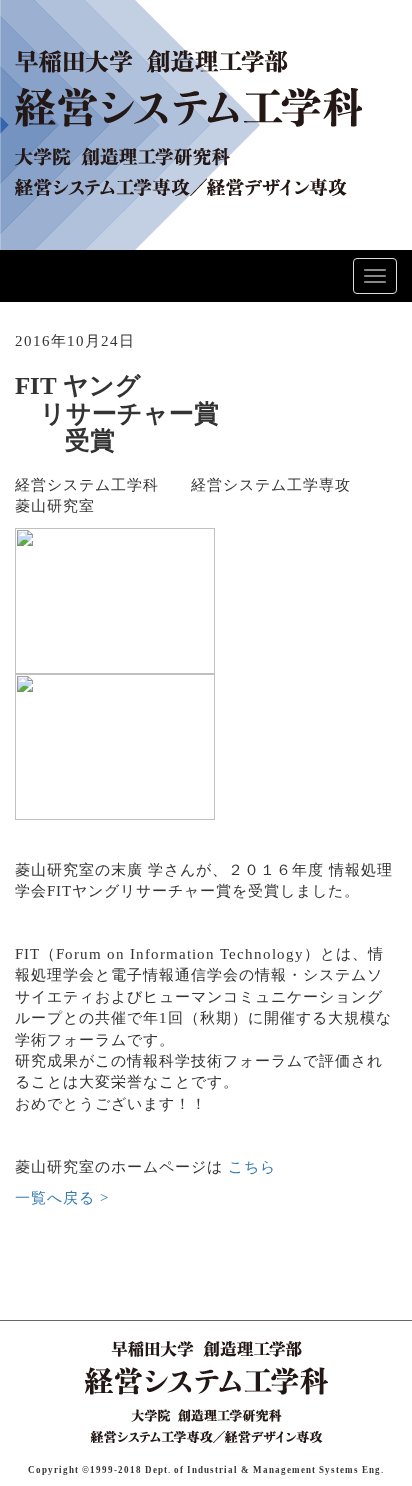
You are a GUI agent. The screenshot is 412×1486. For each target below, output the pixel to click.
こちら (252, 1167)
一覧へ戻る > (62, 1198)
